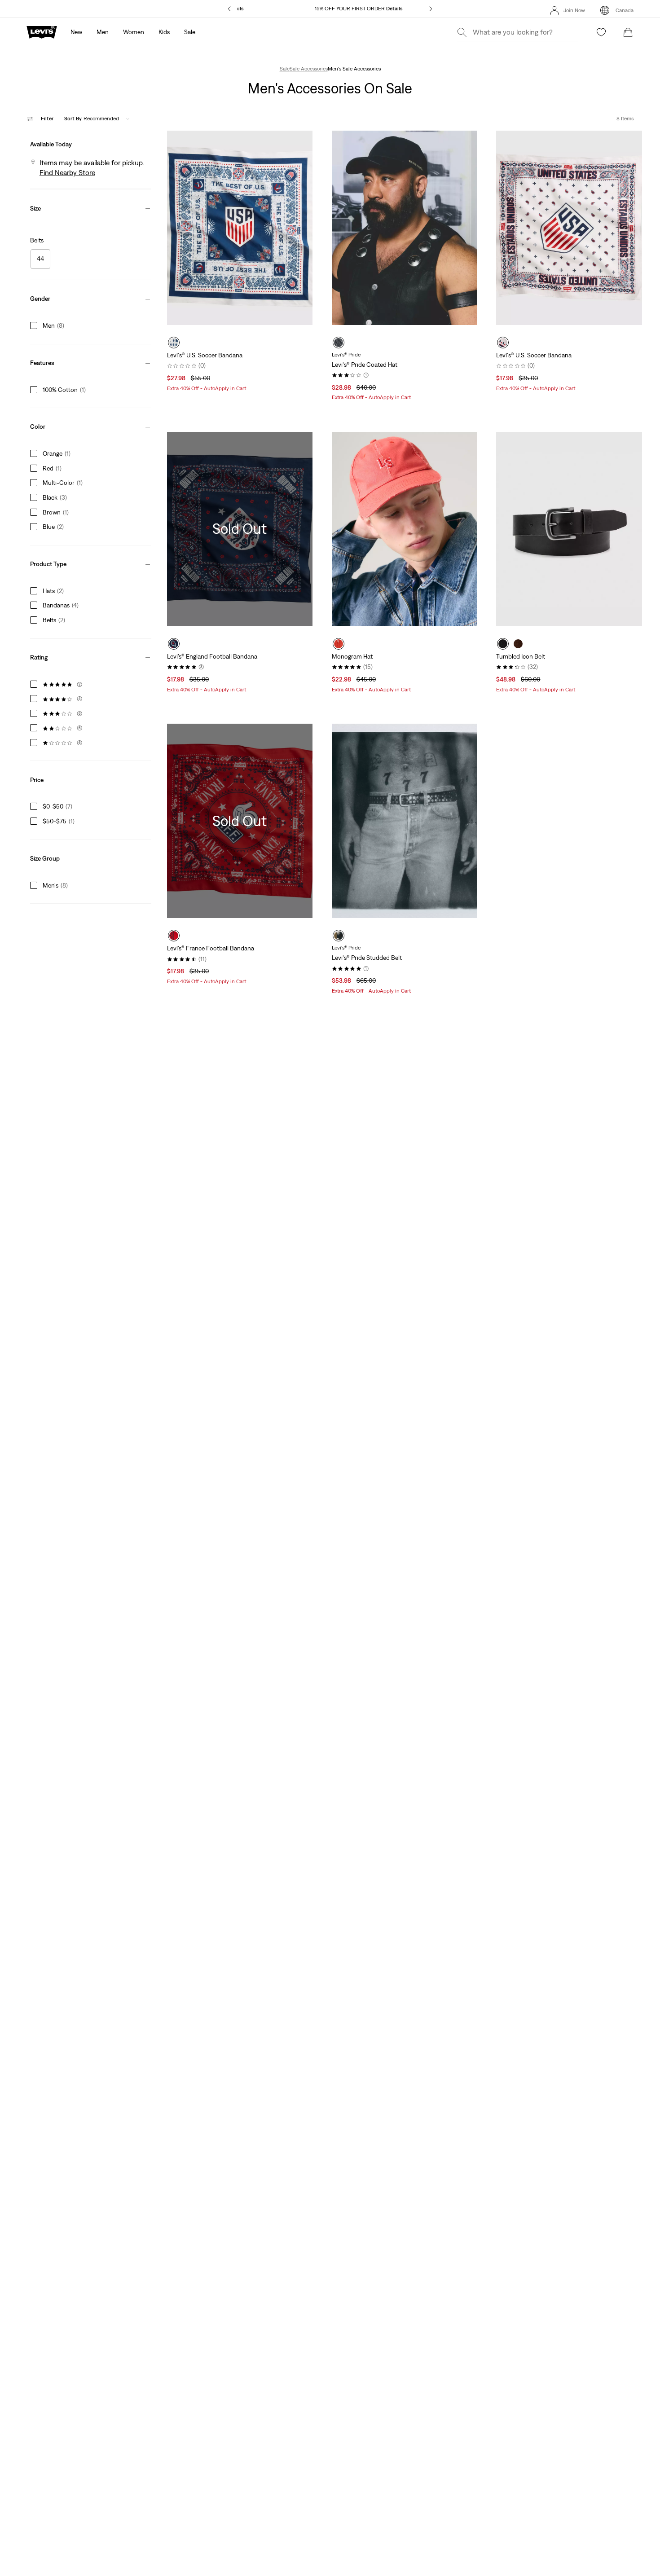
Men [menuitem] (103, 32)
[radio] (174, 343)
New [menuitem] (76, 32)
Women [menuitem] (134, 32)
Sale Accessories (309, 69)
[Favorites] (601, 32)
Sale (285, 69)
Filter (47, 119)
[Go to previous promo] (229, 9)
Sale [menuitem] (190, 32)
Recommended (92, 119)
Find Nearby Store (67, 172)
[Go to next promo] (431, 9)
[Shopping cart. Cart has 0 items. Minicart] (628, 32)
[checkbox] (40, 259)
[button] (90, 142)
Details (394, 9)
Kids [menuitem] (164, 32)
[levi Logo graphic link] (42, 31)
